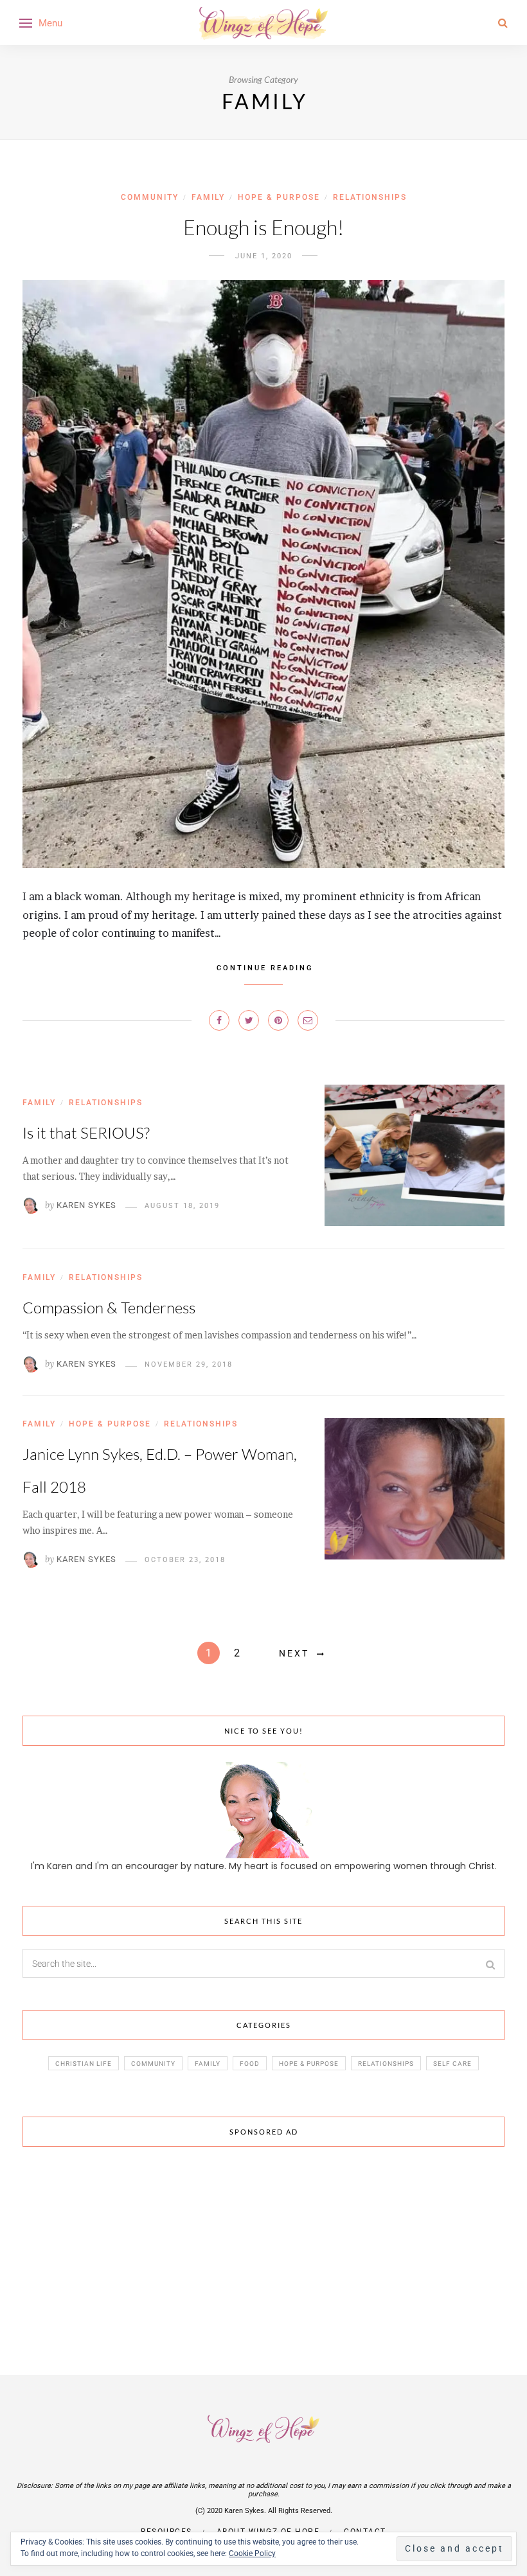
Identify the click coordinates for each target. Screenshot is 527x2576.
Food (250, 2064)
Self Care (452, 2064)
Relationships (370, 197)
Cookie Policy (252, 2554)
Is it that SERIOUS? (86, 1133)
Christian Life (84, 2064)
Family (208, 197)
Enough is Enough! (263, 227)
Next (294, 1653)
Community (150, 197)
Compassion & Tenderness (109, 1308)
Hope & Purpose (279, 197)
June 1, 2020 (264, 256)
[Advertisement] (263, 2253)
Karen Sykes (86, 1205)
